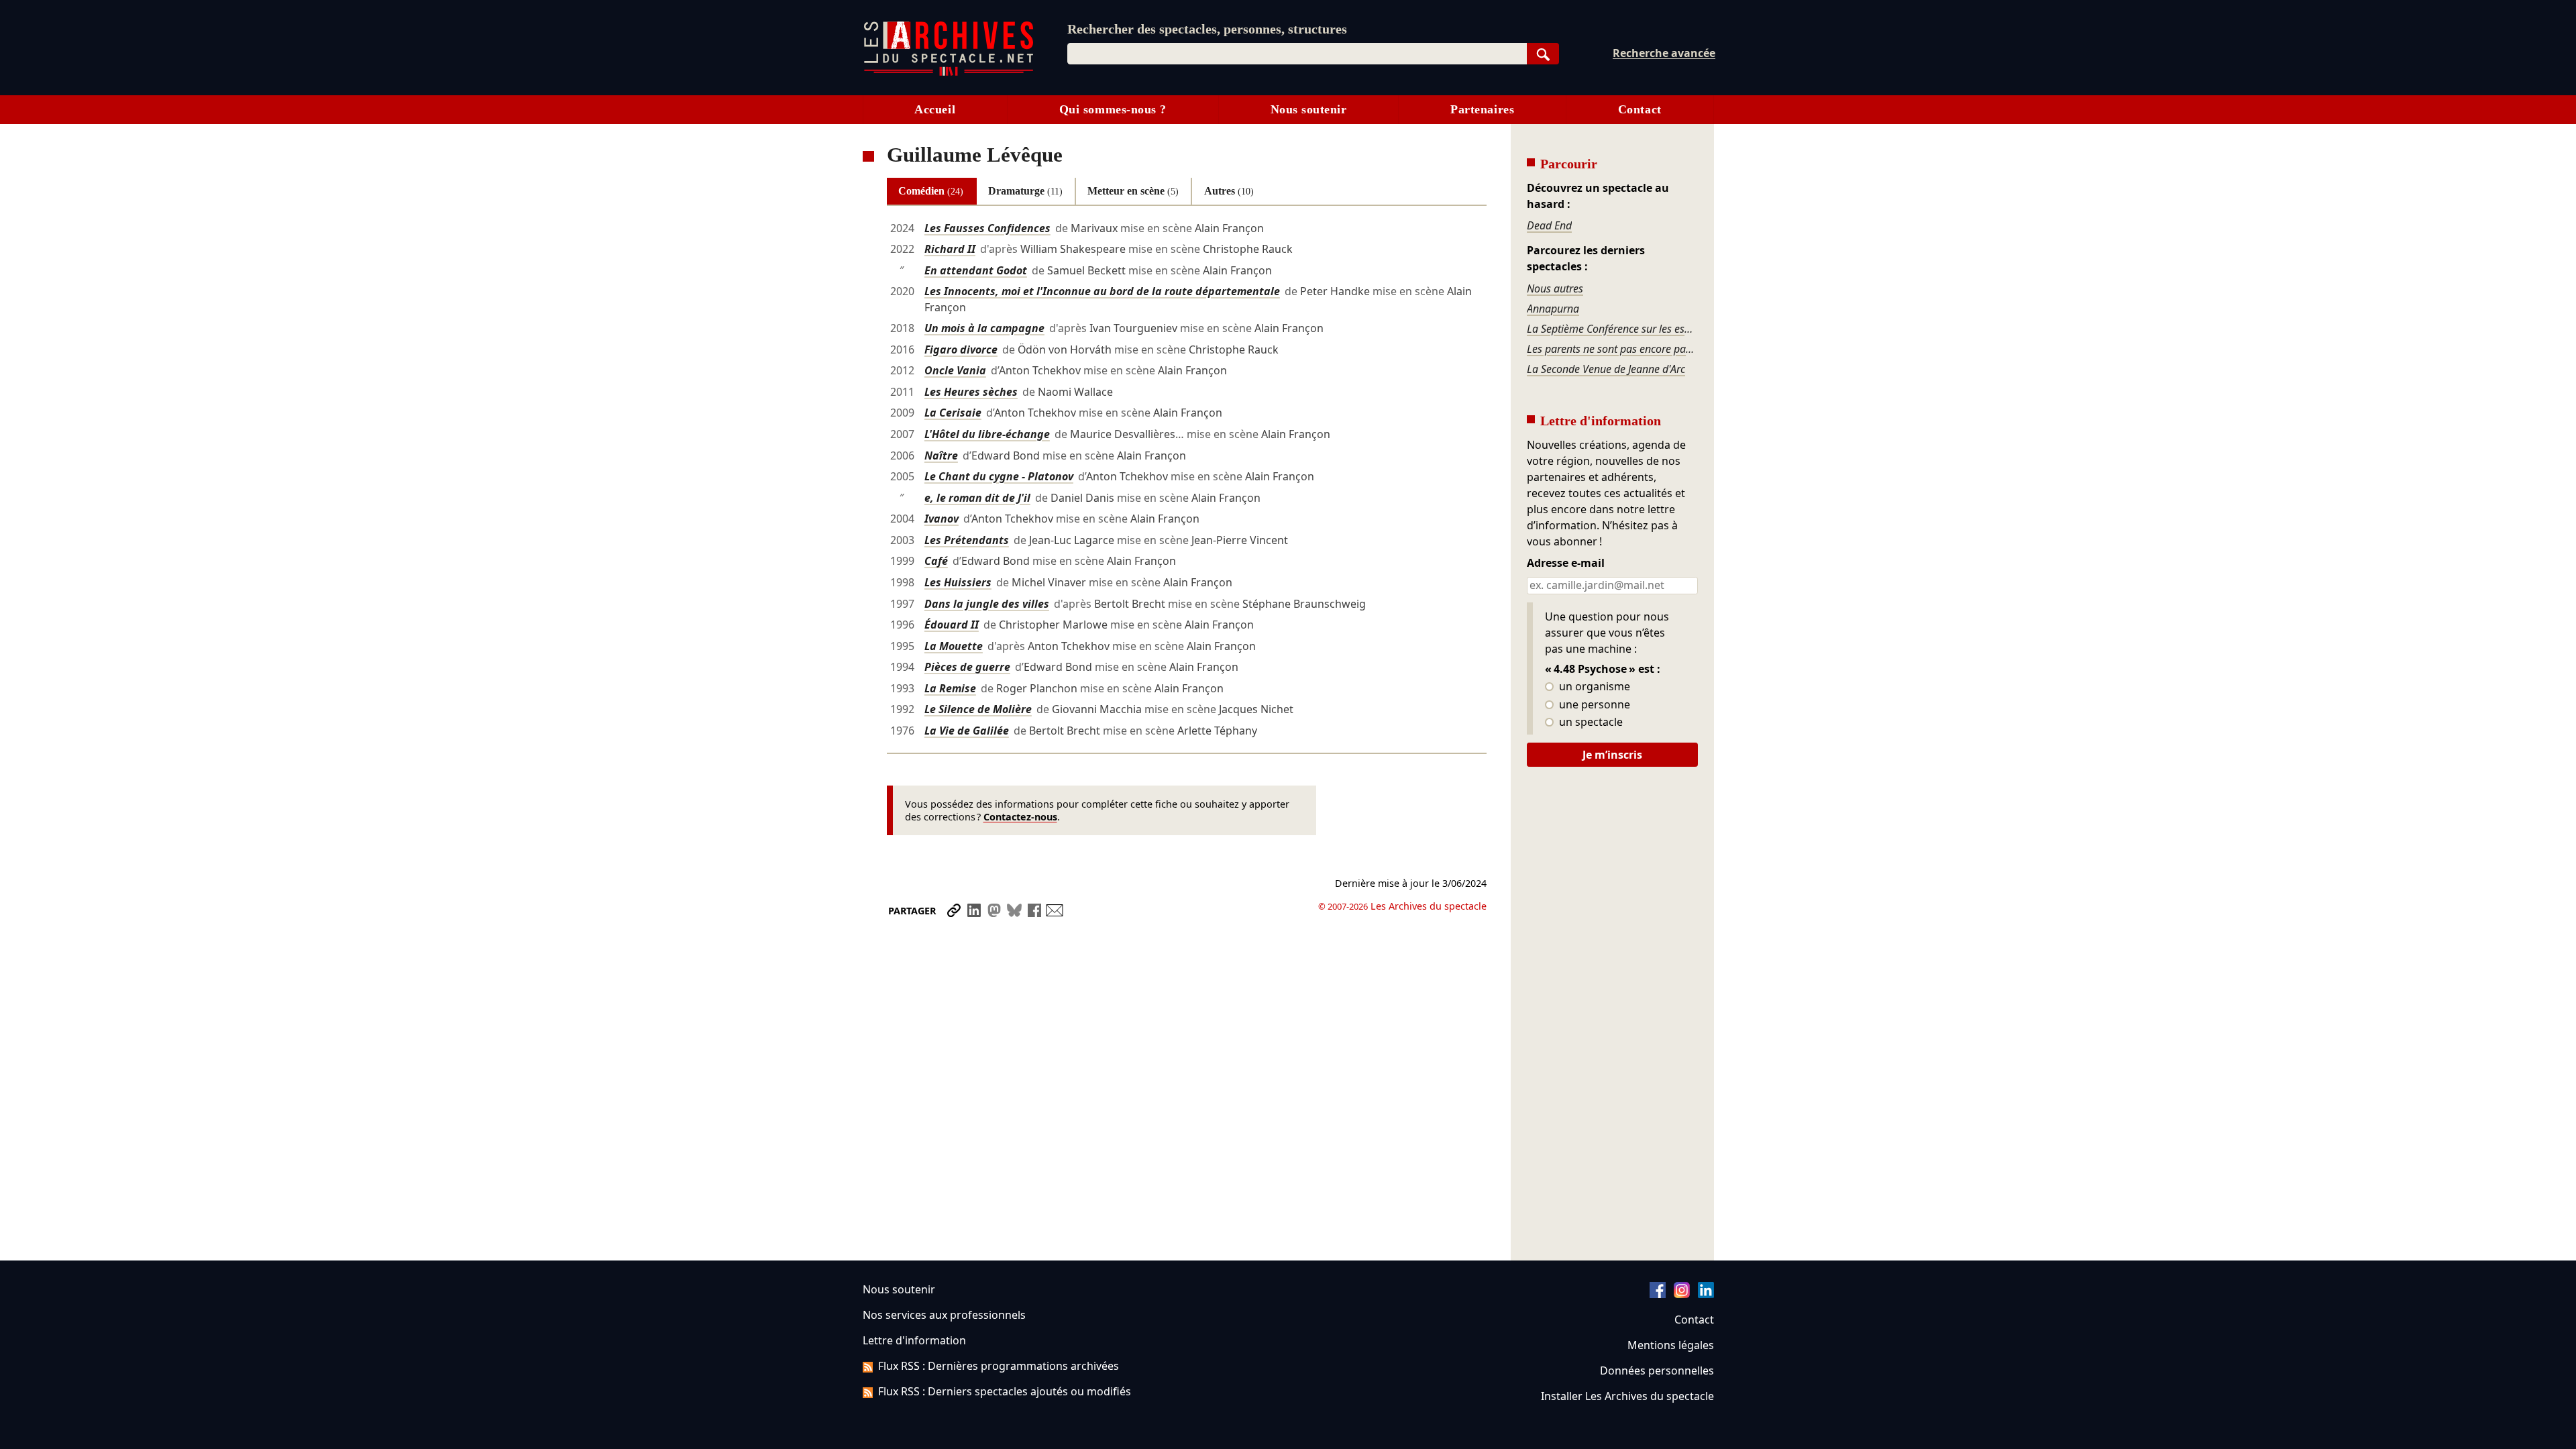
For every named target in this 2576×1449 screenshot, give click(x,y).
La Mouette (954, 646)
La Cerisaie (953, 413)
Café (936, 561)
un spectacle (1590, 722)
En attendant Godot (976, 270)
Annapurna (1553, 309)
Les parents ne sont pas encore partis (1612, 349)
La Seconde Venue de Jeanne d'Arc (1606, 369)
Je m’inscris (1612, 755)
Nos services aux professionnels (944, 1315)
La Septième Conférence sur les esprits (1612, 329)
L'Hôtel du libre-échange (987, 434)
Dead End (1549, 225)
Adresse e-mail (1566, 563)
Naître (941, 455)
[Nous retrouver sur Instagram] (1682, 1294)
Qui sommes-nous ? (1113, 109)
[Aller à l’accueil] (949, 73)
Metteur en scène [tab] (1133, 191)
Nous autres (1555, 288)
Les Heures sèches (971, 392)
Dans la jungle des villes (987, 604)
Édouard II (952, 625)
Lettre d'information (914, 1340)
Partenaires (1482, 109)
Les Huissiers (958, 582)
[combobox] (1297, 54)
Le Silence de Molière (978, 709)
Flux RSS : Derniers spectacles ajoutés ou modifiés (1005, 1391)
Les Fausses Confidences (987, 228)
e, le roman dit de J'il (977, 498)
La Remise (950, 688)
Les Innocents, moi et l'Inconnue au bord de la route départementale (1102, 291)
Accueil (935, 109)
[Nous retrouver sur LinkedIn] (1706, 1294)
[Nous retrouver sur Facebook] (1658, 1294)
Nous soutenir (1309, 109)
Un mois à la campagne (984, 328)
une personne (1593, 705)
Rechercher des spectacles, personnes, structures (1207, 29)
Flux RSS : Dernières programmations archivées (999, 1366)
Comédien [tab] (931, 191)
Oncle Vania (955, 370)
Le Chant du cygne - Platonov (999, 476)
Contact (1640, 109)
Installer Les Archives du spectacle (1627, 1396)
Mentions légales (1671, 1345)
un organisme (1593, 687)
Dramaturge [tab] (1025, 191)
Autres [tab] (1229, 191)
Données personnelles (1657, 1371)
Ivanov (942, 519)
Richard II (950, 249)
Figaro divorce (961, 350)
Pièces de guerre (967, 667)
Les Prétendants (967, 540)
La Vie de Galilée (967, 731)
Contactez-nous (1020, 817)
